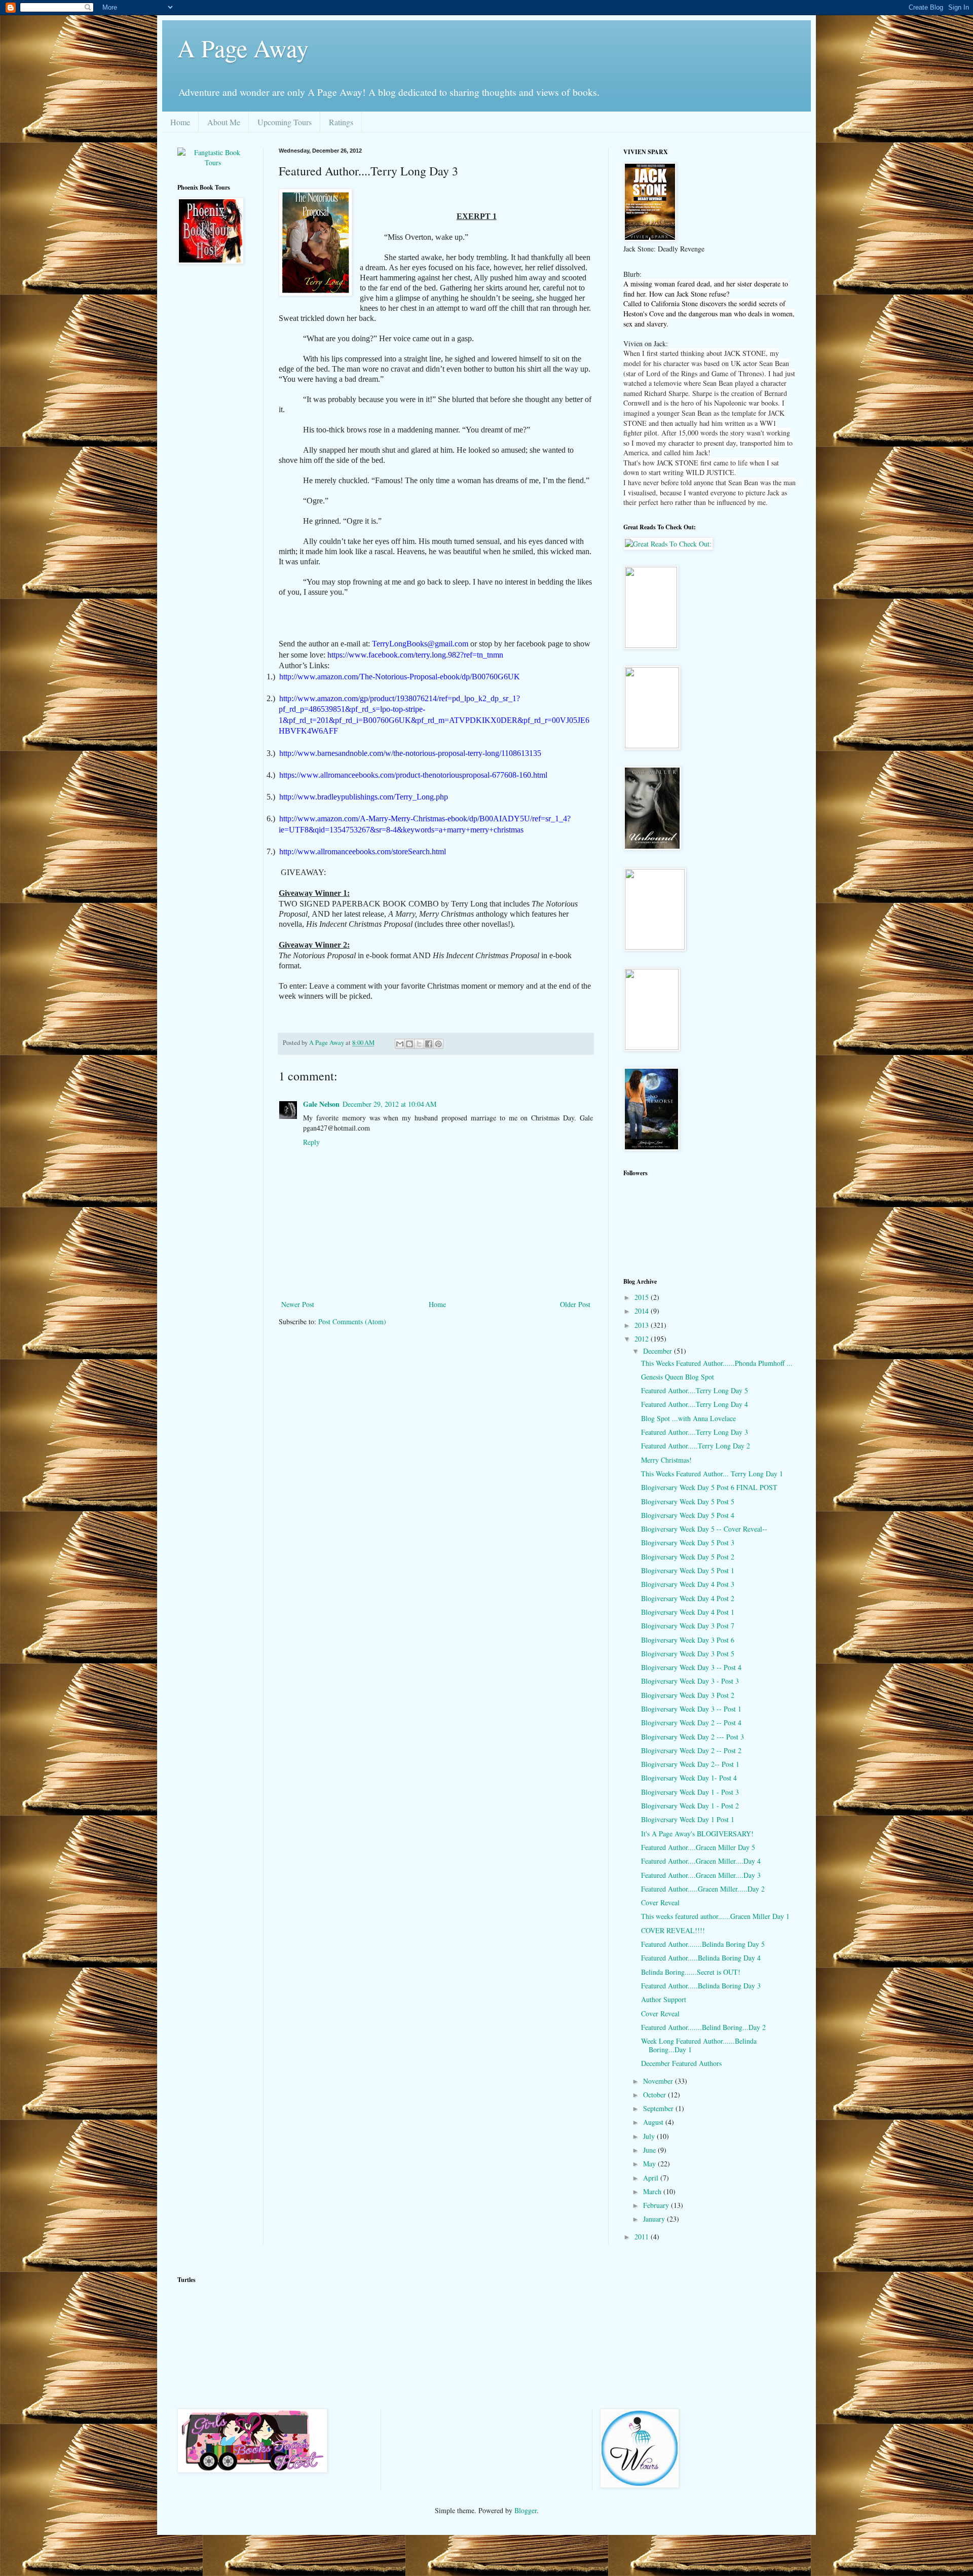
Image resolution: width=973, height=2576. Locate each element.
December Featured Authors (681, 2063)
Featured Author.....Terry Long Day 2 (696, 1446)
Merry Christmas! (666, 1460)
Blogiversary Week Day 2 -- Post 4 (691, 1722)
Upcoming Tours (285, 122)
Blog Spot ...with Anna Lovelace (688, 1418)
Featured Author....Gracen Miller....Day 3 (701, 1875)
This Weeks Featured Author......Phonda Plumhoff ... (717, 1363)
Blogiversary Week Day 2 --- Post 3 (693, 1737)
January (655, 2219)
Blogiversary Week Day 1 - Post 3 (690, 1792)
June (650, 2150)
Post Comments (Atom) (352, 1321)
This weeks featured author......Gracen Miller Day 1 (715, 1916)
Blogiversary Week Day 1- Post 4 (689, 1778)
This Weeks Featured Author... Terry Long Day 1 (712, 1474)
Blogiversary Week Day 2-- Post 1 (690, 1764)
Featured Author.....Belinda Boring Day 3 (701, 1986)
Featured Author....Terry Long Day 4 (695, 1404)
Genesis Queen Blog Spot (678, 1377)
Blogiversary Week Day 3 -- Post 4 (691, 1667)
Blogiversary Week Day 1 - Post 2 (690, 1806)
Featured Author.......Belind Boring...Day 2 (703, 2027)
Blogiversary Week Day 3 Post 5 (688, 1654)
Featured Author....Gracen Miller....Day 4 (701, 1861)
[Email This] (400, 1044)
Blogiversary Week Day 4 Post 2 (688, 1598)
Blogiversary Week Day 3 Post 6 (688, 1640)
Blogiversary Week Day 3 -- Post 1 (691, 1709)
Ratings (341, 122)
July (650, 2136)
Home (180, 122)
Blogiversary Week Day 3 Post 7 (688, 1626)
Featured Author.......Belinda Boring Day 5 (703, 1944)
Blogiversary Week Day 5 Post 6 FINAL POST (709, 1487)
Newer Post (298, 1304)
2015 (643, 1297)
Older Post (575, 1304)
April (652, 2178)
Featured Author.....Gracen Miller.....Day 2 (703, 1889)
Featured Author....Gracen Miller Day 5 (698, 1847)
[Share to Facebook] (429, 1044)
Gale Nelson (321, 1104)
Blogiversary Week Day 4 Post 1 (688, 1612)
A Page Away (243, 48)
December (659, 1351)
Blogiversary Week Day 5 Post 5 (688, 1501)
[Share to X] (419, 1044)
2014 (643, 1311)
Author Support (664, 1999)
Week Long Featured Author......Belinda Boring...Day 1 (699, 2045)
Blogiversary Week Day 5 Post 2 (688, 1557)
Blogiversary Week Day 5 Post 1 (688, 1570)
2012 (643, 1339)
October (656, 2095)
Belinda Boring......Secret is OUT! (691, 1972)
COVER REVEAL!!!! (673, 1930)
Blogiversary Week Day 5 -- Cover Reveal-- (704, 1529)
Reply (311, 1142)
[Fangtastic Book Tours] (213, 162)
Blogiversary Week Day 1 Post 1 (688, 1819)
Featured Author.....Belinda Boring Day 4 (701, 1958)
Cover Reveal (660, 1902)
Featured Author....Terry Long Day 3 (695, 1432)
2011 (643, 2237)
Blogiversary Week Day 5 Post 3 (688, 1543)
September (659, 2108)
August (654, 2122)
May (650, 2164)
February (657, 2205)
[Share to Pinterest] (438, 1044)
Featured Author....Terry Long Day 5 (695, 1390)
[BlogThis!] (409, 1044)
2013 (643, 1325)
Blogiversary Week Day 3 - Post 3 (690, 1681)
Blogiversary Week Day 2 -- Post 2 (691, 1750)
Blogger (526, 2510)
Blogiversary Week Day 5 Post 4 (688, 1515)
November (659, 2081)
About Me (224, 122)
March (653, 2191)
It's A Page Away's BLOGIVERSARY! (697, 1834)
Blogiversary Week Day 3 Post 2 (688, 1695)
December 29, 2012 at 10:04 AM (389, 1104)
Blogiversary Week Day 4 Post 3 (688, 1584)
